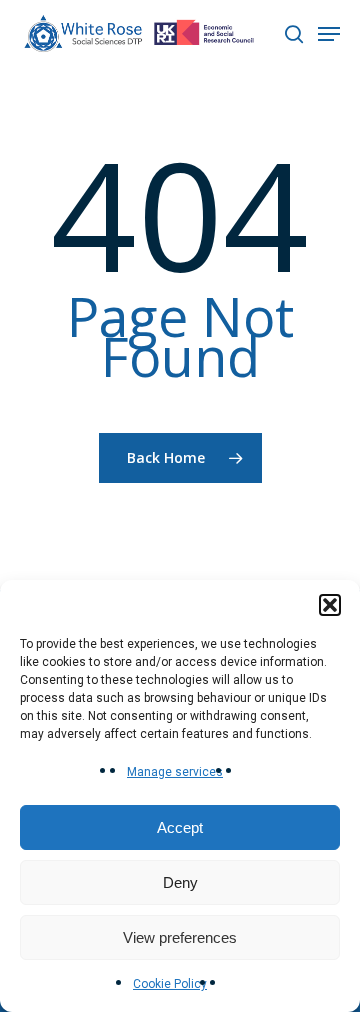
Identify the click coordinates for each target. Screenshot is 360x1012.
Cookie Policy (170, 984)
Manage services (175, 772)
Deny (180, 882)
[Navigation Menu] (329, 34)
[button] (330, 605)
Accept (180, 827)
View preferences (180, 937)
